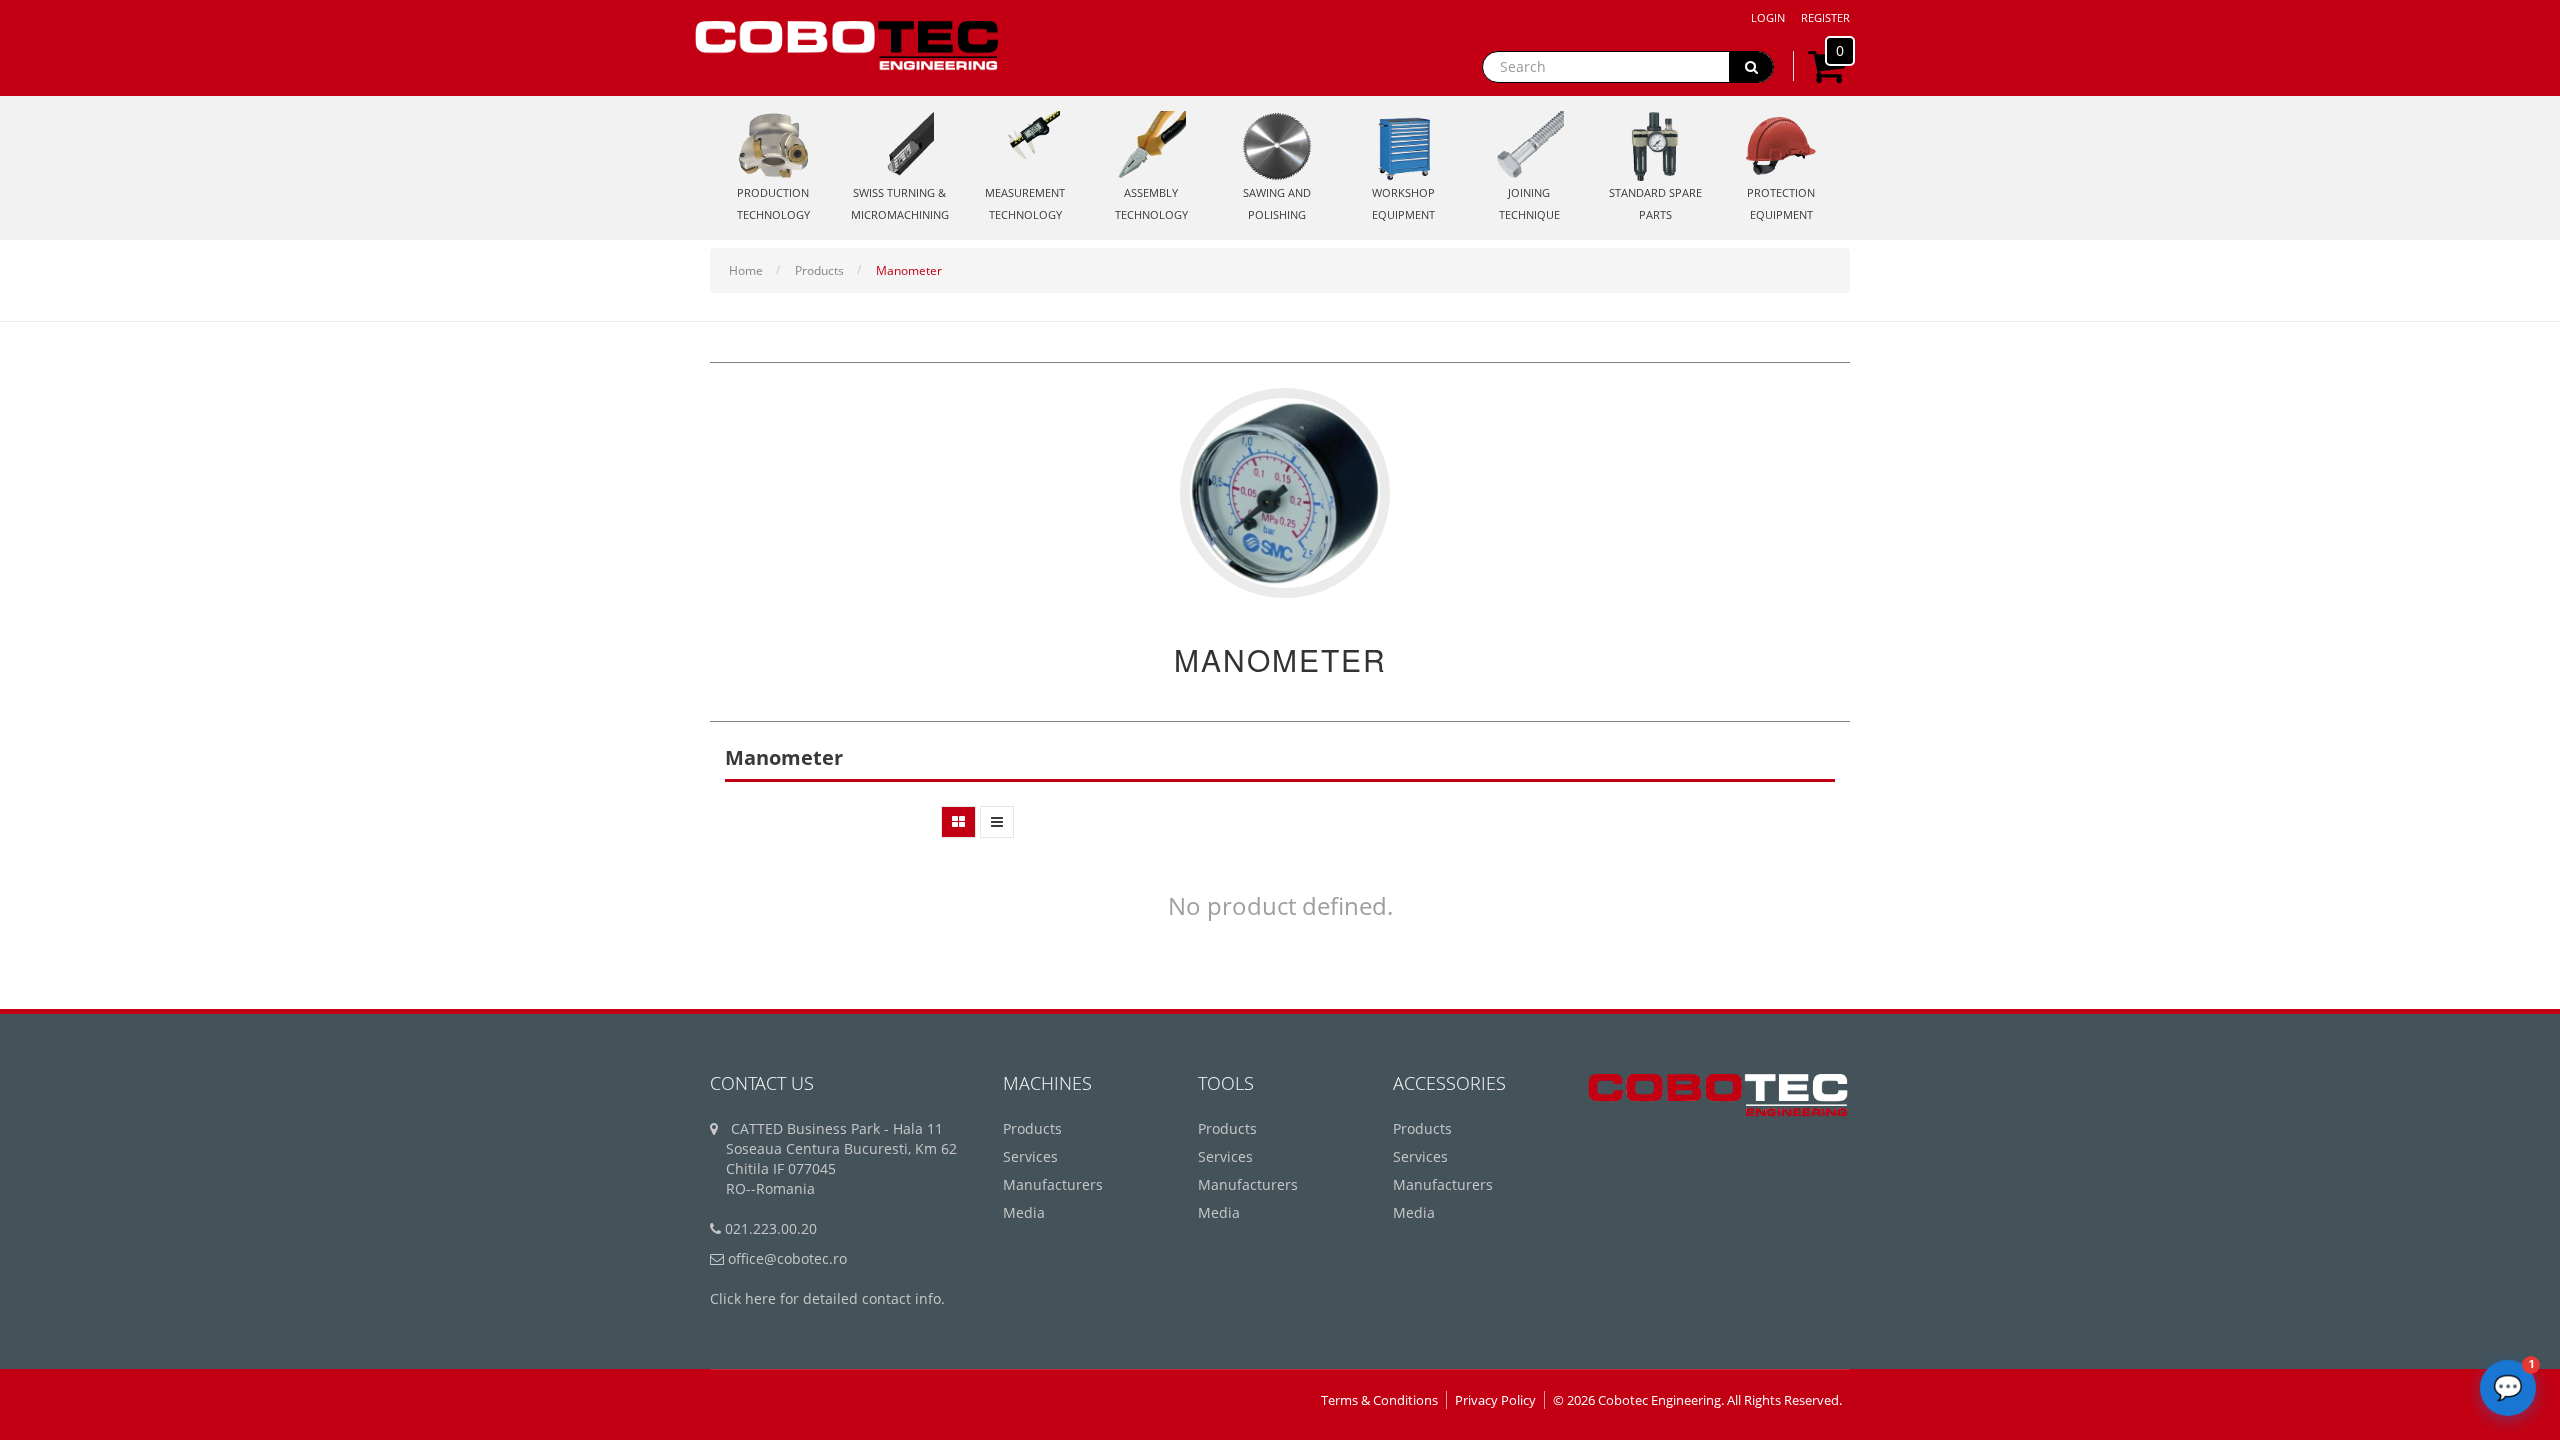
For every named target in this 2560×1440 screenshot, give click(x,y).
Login (1768, 17)
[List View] (997, 822)
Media (1024, 1212)
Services (1030, 1156)
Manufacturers (1053, 1184)
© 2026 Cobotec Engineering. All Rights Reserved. (1697, 1400)
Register (1825, 17)
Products (819, 270)
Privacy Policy (1495, 1400)
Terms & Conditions (1379, 1400)
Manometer (909, 270)
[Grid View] (958, 822)
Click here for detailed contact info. (827, 1298)
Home (746, 270)
